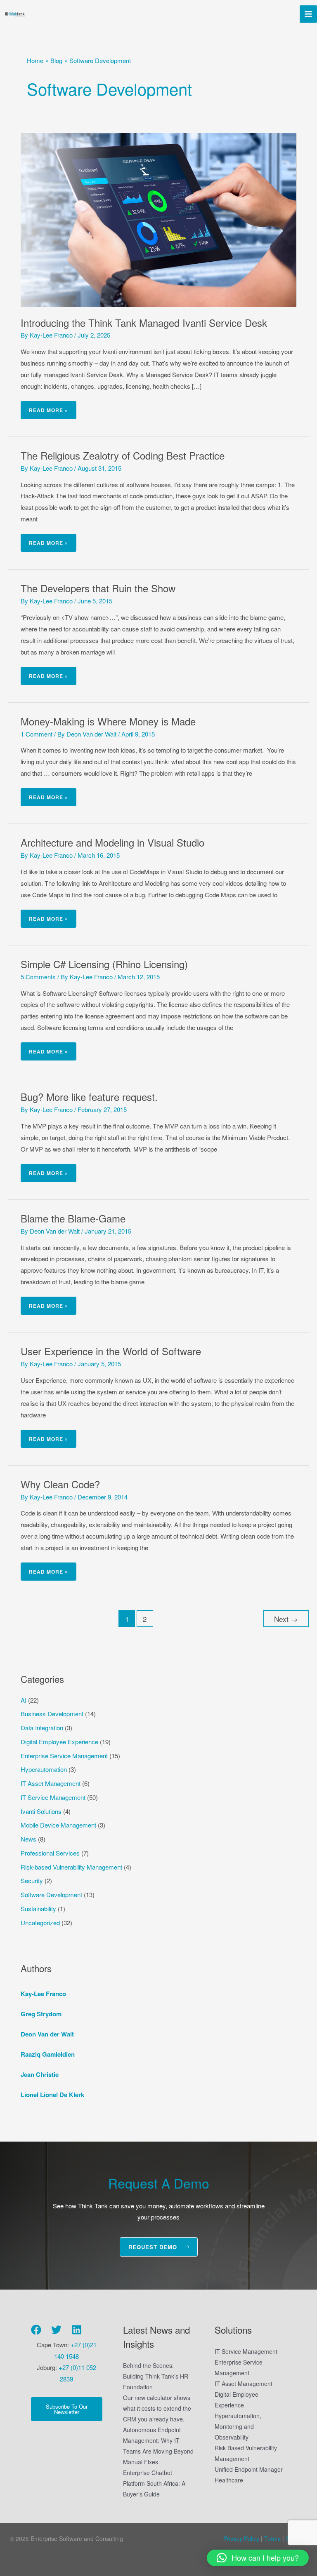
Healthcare (229, 2480)
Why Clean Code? (60, 1484)
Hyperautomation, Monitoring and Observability (238, 2426)
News (28, 1839)
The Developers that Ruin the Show (98, 588)
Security (32, 1880)
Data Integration (42, 1728)
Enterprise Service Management (64, 1756)
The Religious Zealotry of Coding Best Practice (123, 455)
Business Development (52, 1714)
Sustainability (38, 1909)
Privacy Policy (241, 2538)
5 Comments (38, 977)
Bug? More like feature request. (89, 1097)
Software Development (51, 1894)
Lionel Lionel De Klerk (52, 2095)
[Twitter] (56, 2330)
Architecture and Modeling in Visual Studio (112, 842)
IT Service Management (53, 1797)
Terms (272, 2538)
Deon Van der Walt (47, 2034)
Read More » (48, 407)
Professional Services (50, 1853)
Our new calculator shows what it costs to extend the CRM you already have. (157, 2408)
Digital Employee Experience (59, 1742)
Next (286, 1619)
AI (24, 1700)
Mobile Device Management (58, 1825)
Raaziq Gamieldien (48, 2054)
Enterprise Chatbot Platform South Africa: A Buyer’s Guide (154, 2483)
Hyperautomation (44, 1769)
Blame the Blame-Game (73, 1218)
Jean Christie (40, 2074)
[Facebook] (36, 2330)
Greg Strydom (41, 2014)
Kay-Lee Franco (43, 1994)
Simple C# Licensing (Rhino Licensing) (104, 964)
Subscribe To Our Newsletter (67, 2409)
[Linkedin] (77, 2330)
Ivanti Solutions (41, 1811)
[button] (258, 2558)
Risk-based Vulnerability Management (71, 1867)
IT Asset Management (51, 1783)
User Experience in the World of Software (111, 1351)
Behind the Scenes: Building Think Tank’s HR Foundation (156, 2376)
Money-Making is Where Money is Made (108, 721)
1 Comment (37, 734)
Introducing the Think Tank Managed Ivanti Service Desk (144, 323)
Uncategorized (40, 1923)
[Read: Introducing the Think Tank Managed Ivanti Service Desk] (158, 219)
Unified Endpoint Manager (249, 2469)
